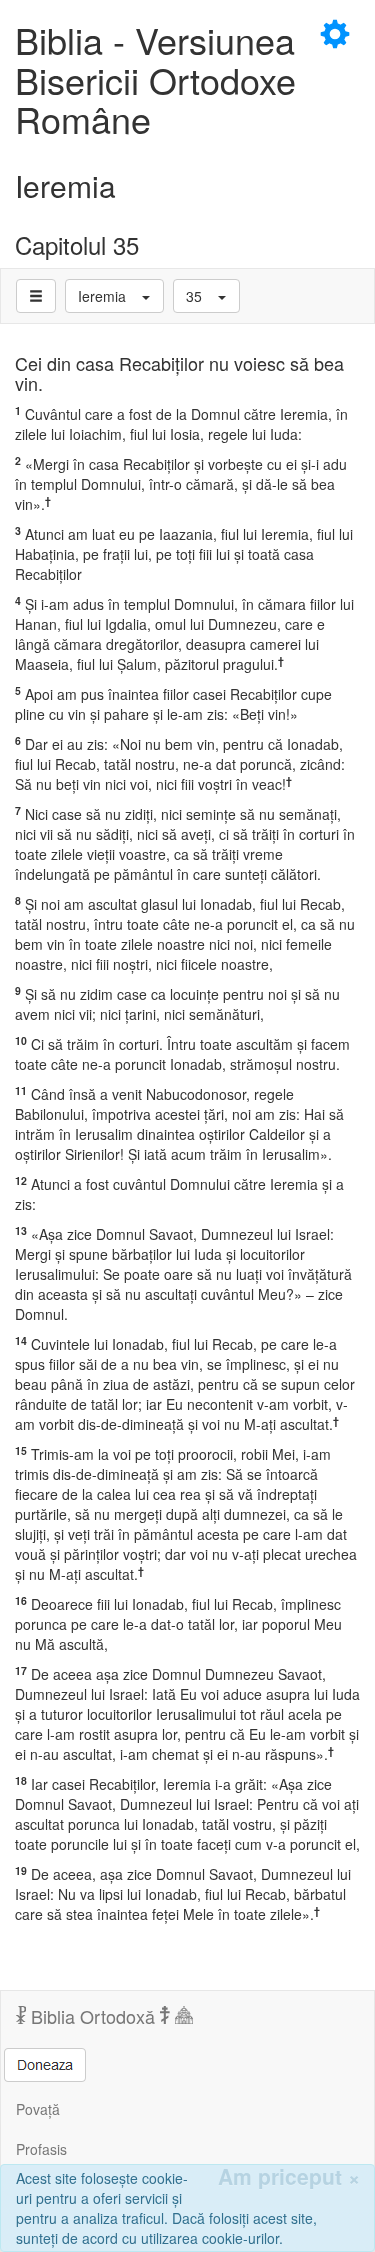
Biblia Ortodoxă (93, 2016)
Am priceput (289, 2176)
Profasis (41, 2149)
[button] (114, 296)
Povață (38, 2109)
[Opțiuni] (36, 296)
